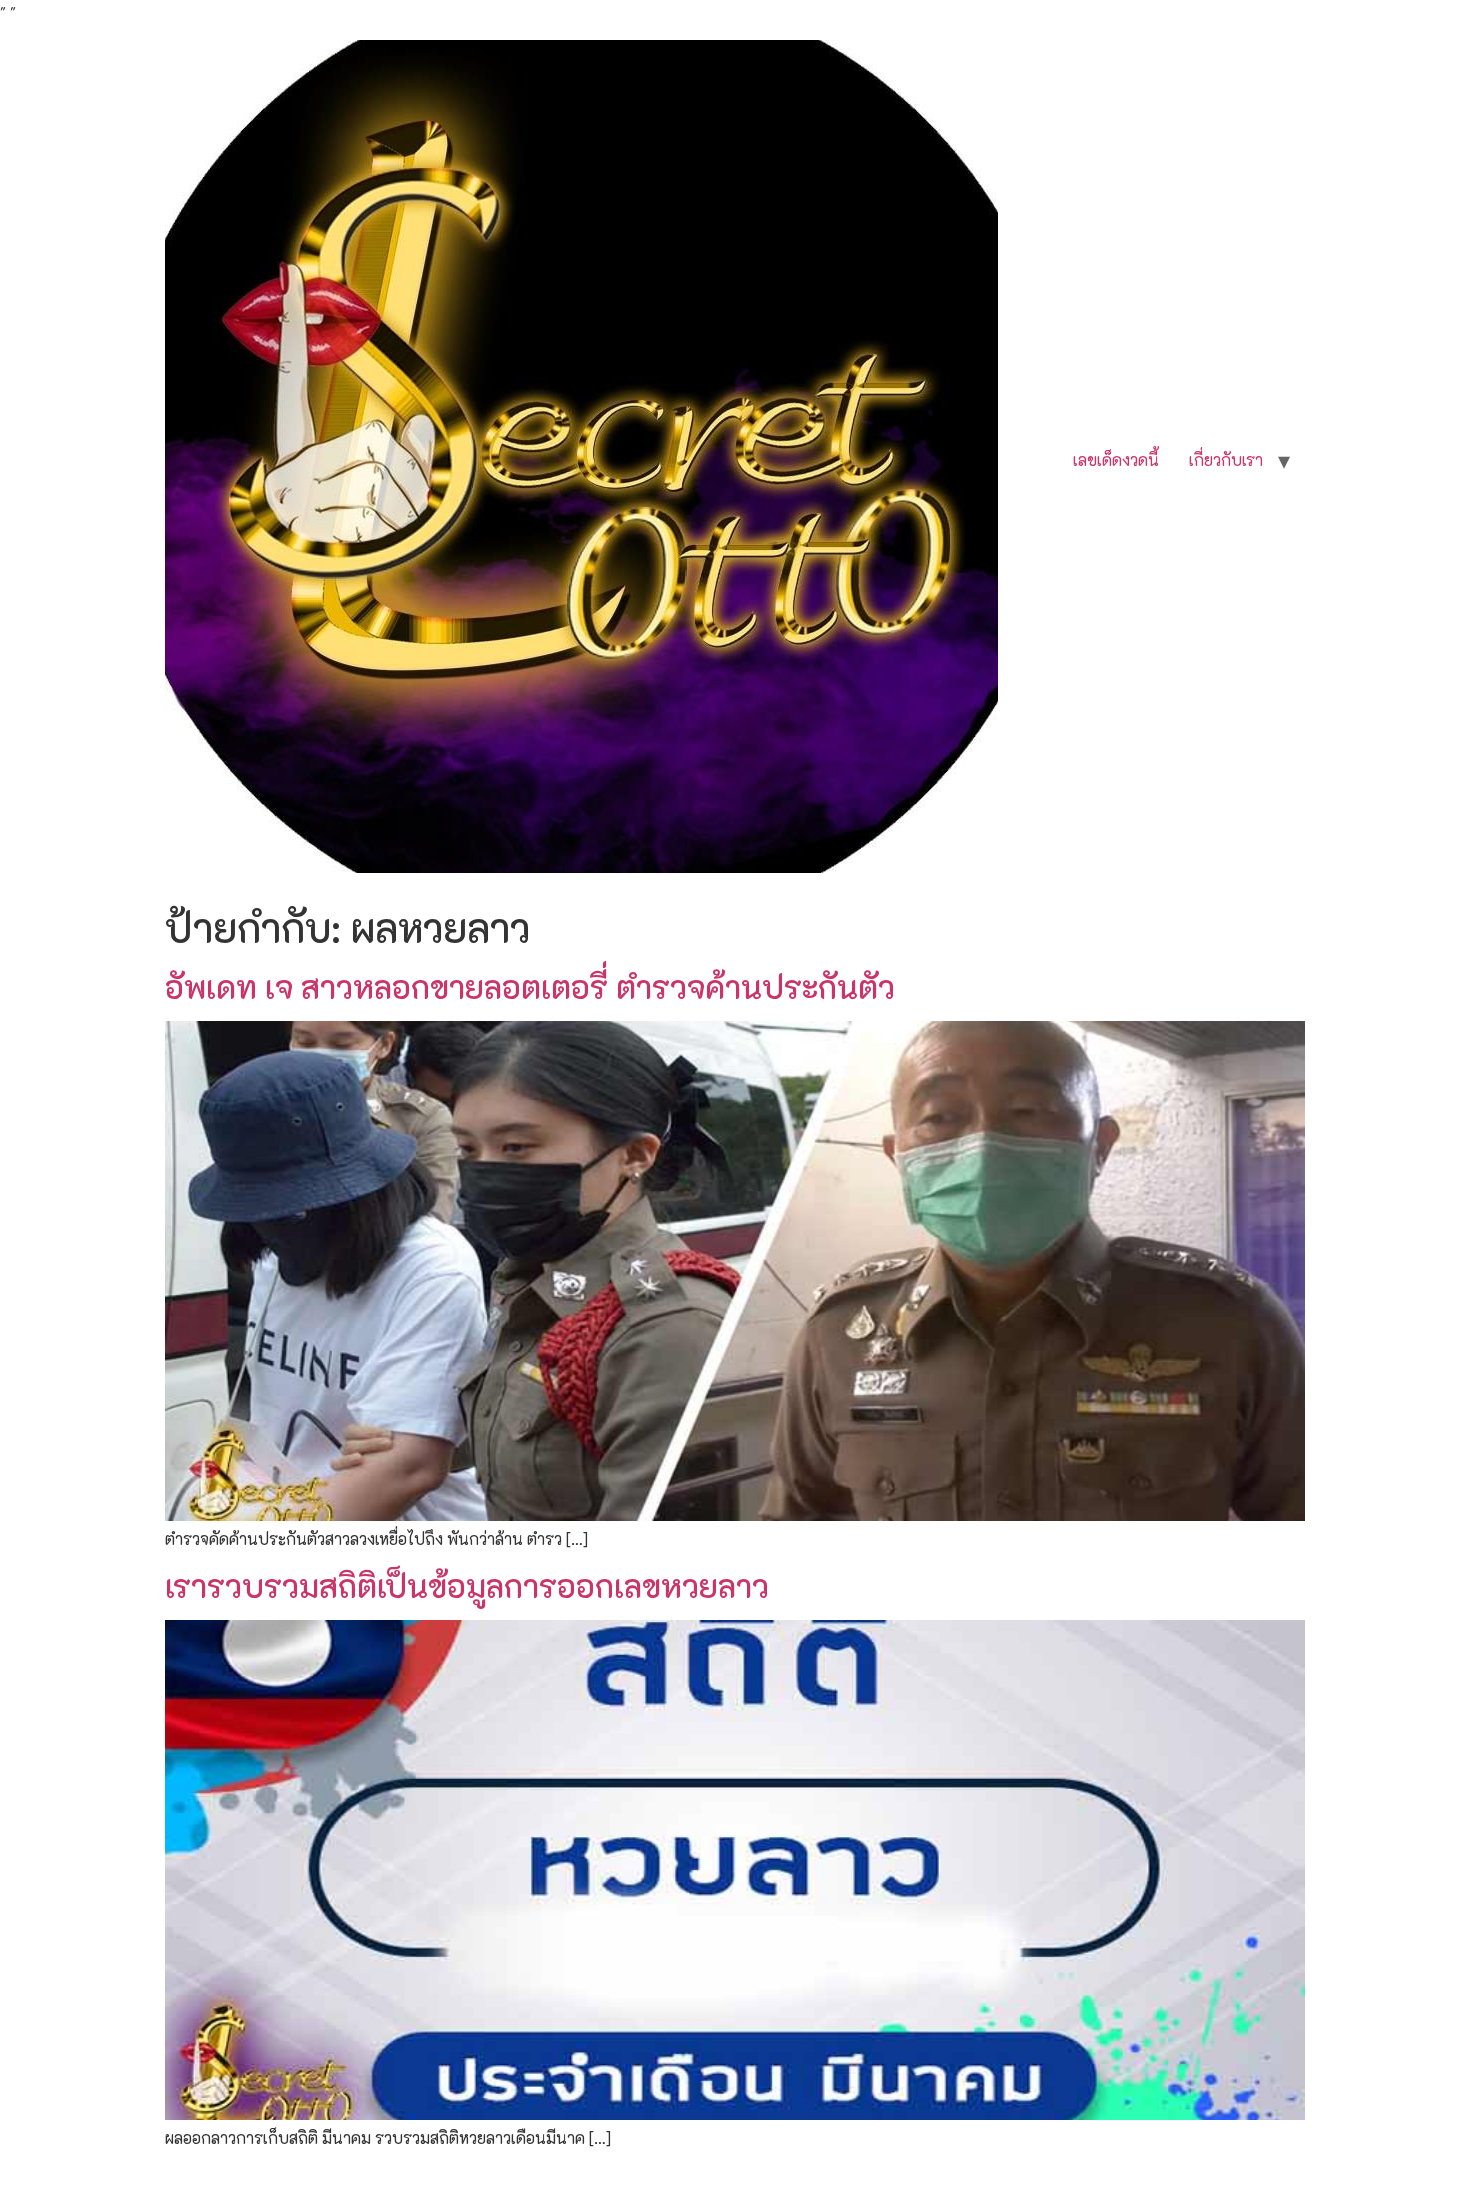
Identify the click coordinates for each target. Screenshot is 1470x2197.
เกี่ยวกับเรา (1226, 459)
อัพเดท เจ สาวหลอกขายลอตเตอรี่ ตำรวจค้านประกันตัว (530, 986)
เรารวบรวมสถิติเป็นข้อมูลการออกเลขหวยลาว (467, 1585)
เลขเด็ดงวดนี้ (1116, 459)
